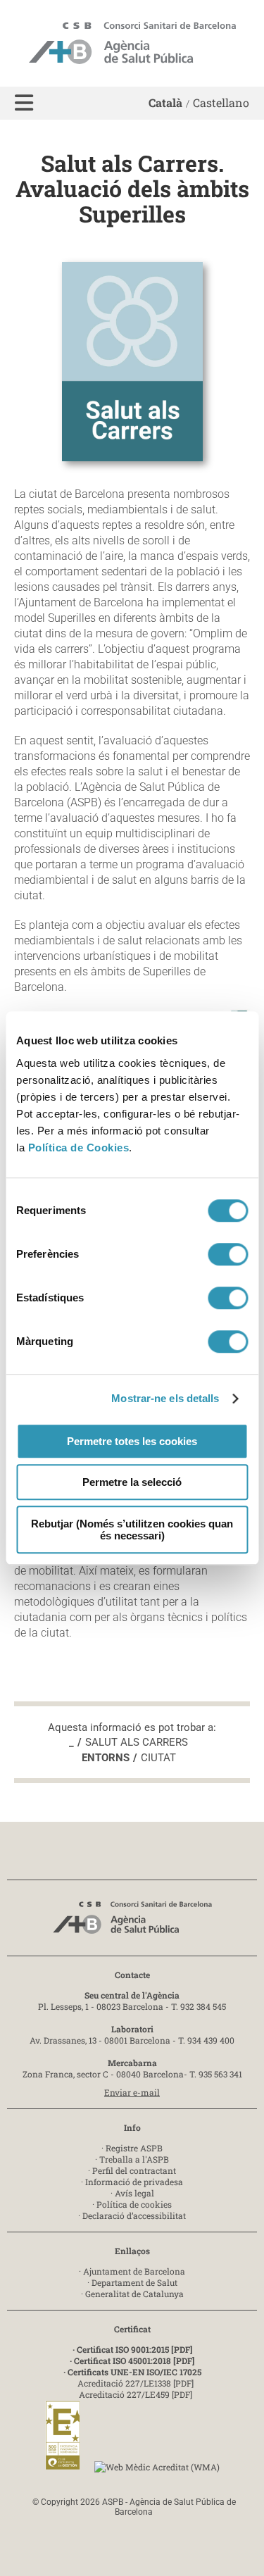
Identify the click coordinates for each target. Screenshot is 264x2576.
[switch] (228, 1254)
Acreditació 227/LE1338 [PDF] (136, 2383)
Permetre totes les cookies (132, 1441)
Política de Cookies (79, 1148)
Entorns (106, 1758)
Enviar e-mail (132, 2092)
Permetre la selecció (132, 1482)
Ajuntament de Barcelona (134, 2271)
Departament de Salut (134, 2282)
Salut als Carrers (137, 1742)
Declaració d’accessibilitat (134, 2215)
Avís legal (134, 2193)
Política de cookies (134, 2204)
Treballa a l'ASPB (134, 2159)
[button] (24, 103)
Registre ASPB (134, 2148)
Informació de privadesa (134, 2182)
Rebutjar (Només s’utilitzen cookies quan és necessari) (132, 1530)
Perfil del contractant (134, 2170)
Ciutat (158, 1758)
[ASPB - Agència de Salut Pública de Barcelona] (132, 1921)
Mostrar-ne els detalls (165, 1398)
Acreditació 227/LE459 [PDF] (136, 2394)
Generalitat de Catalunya (134, 2294)
